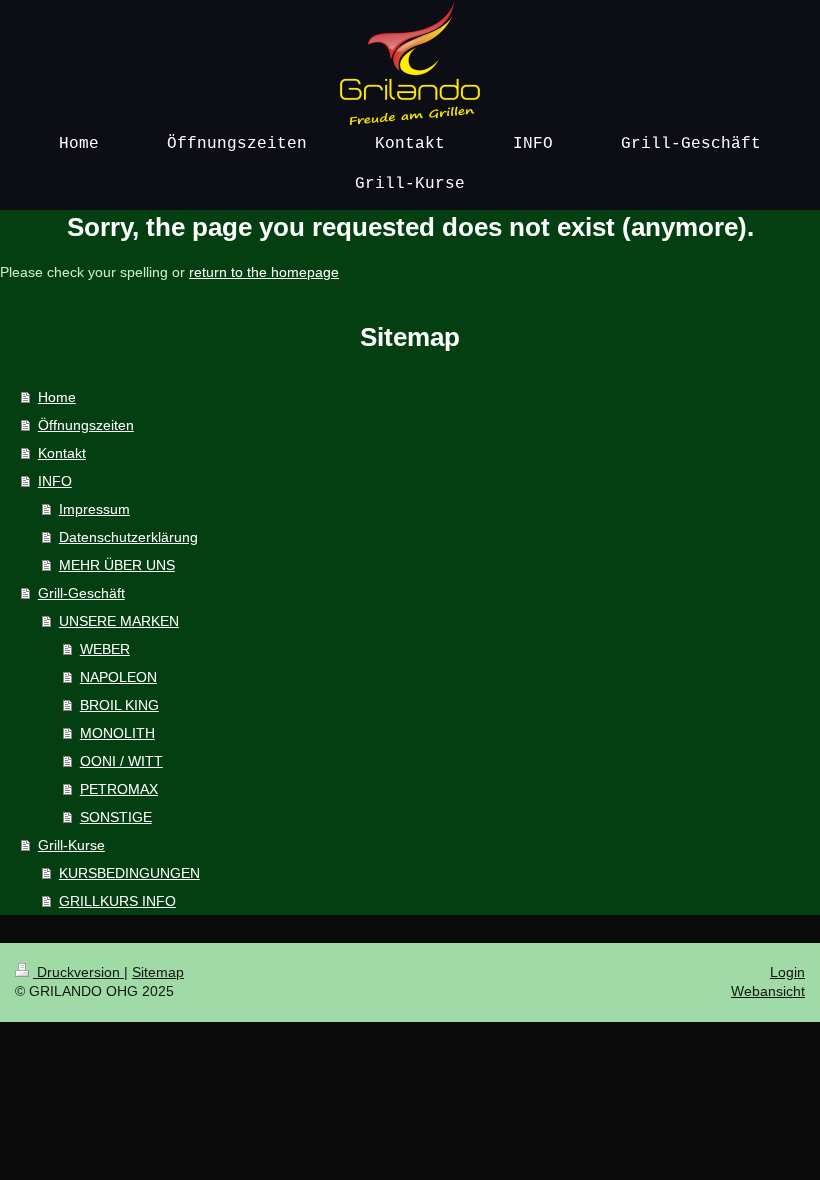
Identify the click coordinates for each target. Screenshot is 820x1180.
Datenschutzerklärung (128, 537)
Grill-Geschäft (81, 593)
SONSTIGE (116, 817)
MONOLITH (117, 733)
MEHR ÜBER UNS (117, 565)
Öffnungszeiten (86, 425)
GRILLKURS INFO (117, 901)
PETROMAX (119, 789)
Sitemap (158, 972)
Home (57, 397)
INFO (55, 481)
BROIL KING (119, 705)
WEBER (105, 649)
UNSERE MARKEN (119, 621)
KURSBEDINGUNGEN (129, 873)
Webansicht (768, 991)
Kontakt (62, 453)
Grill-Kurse (71, 845)
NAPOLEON (118, 677)
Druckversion (78, 972)
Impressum (94, 509)
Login (787, 972)
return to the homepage (264, 272)
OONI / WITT (121, 761)
